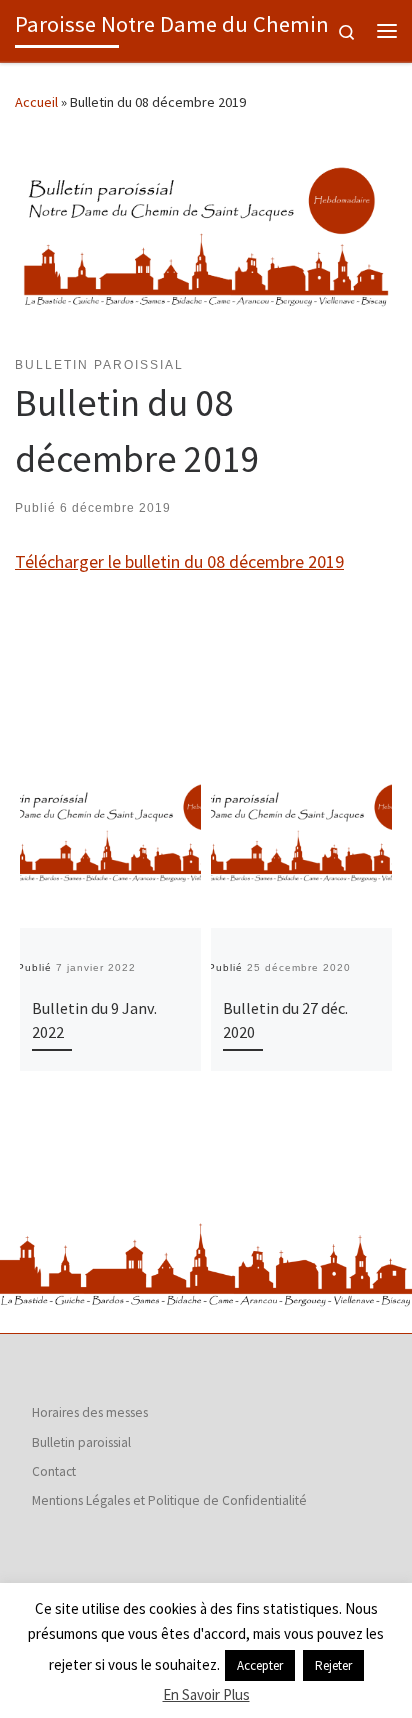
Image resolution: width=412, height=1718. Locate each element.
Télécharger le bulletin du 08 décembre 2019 (179, 561)
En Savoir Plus (206, 1694)
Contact (54, 1471)
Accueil (36, 102)
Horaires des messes (90, 1412)
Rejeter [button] (333, 1665)
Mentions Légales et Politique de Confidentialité (169, 1500)
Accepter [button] (260, 1665)
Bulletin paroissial (81, 1442)
